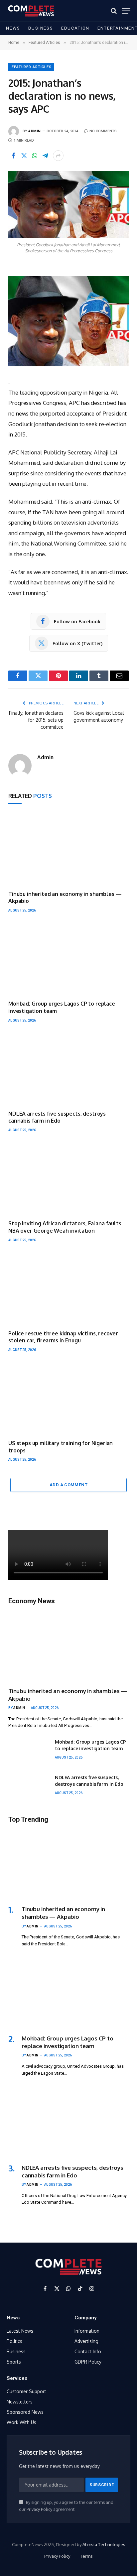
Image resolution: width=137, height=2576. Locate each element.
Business (41, 28)
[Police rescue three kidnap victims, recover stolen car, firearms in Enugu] (68, 1289)
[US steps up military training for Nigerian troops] (68, 1399)
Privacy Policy (39, 2509)
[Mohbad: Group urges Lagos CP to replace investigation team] (68, 959)
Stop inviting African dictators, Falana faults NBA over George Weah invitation (65, 1227)
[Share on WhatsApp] (35, 156)
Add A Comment (68, 1485)
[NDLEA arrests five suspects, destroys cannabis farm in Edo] (68, 1069)
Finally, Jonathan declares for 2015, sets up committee (36, 720)
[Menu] (126, 11)
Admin (35, 131)
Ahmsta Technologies (104, 2544)
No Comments (103, 131)
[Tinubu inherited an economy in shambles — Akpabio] (68, 849)
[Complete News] (31, 11)
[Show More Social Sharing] (58, 156)
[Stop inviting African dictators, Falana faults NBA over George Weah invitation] (68, 1179)
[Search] (114, 11)
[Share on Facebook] (13, 156)
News (13, 28)
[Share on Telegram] (45, 156)
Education (75, 28)
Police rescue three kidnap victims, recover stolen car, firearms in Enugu (63, 1337)
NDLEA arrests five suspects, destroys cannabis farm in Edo (57, 1117)
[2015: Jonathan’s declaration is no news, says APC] (68, 204)
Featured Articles (32, 67)
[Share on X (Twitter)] (24, 156)
